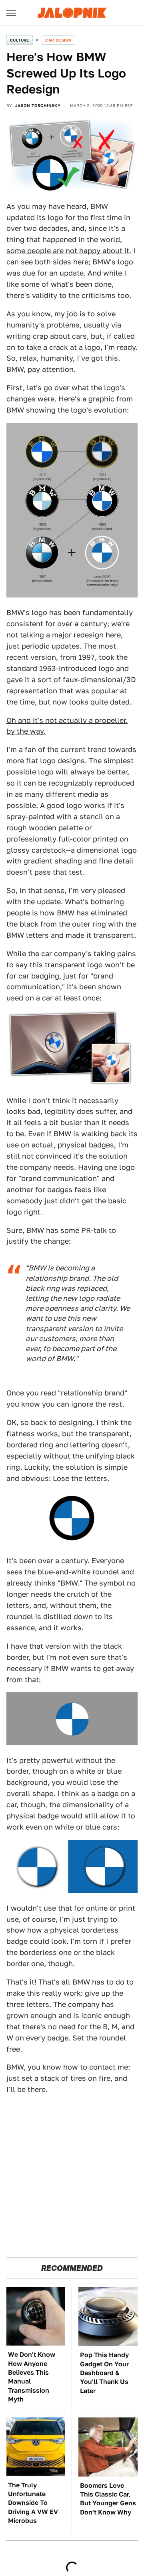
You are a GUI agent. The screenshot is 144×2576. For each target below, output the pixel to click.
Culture (20, 40)
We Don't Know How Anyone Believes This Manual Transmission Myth (32, 2377)
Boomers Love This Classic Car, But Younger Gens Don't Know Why (108, 2499)
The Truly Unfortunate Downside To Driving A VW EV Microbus (33, 2503)
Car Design (58, 40)
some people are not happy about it (68, 251)
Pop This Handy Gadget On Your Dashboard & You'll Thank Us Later (104, 2373)
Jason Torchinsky (38, 105)
